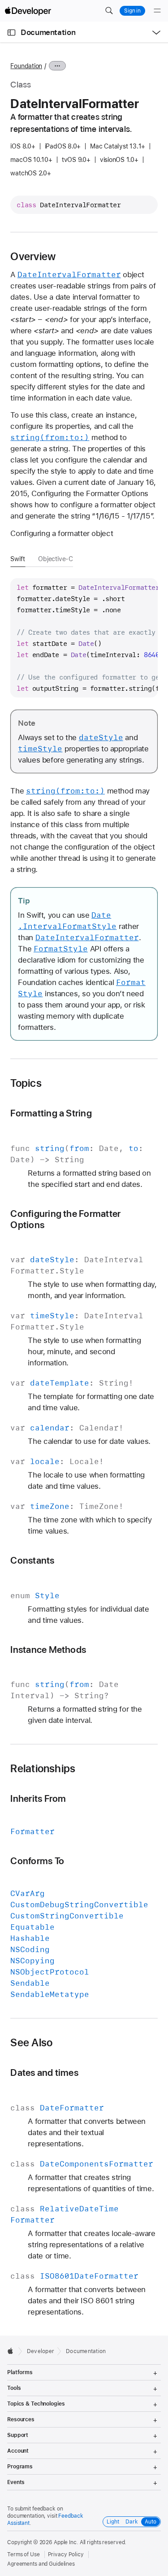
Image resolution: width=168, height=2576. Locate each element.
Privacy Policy (66, 2554)
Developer (41, 2351)
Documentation (48, 32)
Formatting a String (51, 1113)
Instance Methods (48, 1650)
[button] (109, 11)
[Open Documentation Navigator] (11, 33)
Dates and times (44, 2073)
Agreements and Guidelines (41, 2564)
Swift (17, 559)
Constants (32, 1560)
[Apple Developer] (28, 11)
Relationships (43, 1769)
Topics (26, 1083)
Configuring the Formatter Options (65, 1219)
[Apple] (13, 2351)
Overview (33, 257)
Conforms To (37, 1861)
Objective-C (56, 559)
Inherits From (38, 1798)
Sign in (132, 11)
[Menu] (157, 11)
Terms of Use (24, 2554)
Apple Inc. (66, 2542)
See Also (31, 2043)
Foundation (26, 66)
